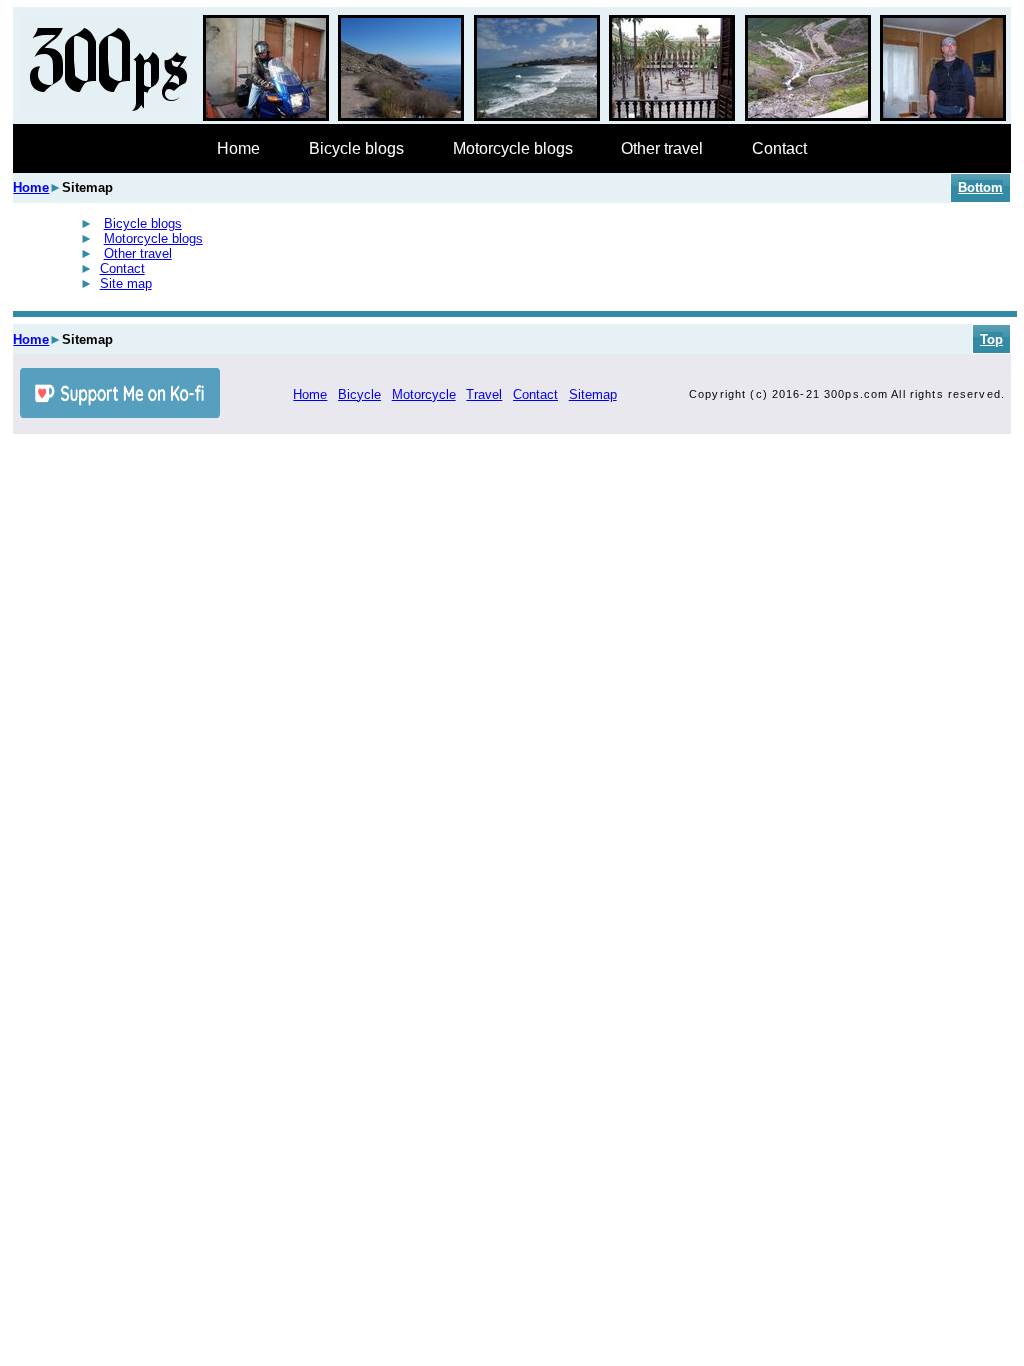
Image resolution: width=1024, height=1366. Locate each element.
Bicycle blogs (356, 148)
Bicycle (359, 394)
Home (238, 148)
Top (991, 339)
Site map (126, 283)
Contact (779, 148)
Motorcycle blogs (513, 148)
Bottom (980, 187)
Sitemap (593, 394)
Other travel (662, 148)
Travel (484, 394)
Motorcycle (424, 394)
